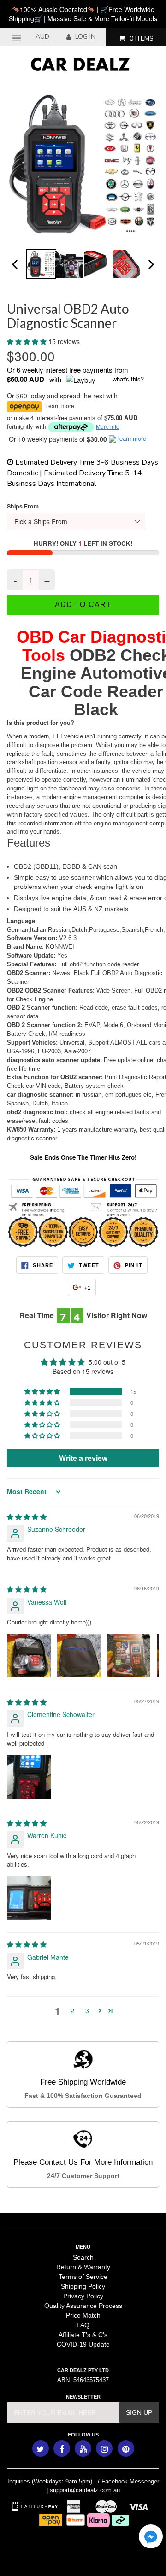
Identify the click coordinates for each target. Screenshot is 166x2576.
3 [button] (87, 2010)
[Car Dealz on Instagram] (104, 2448)
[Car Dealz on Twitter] (41, 2448)
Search (83, 2257)
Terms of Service (83, 2277)
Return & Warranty (83, 2267)
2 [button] (72, 2010)
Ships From (23, 506)
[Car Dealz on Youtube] (83, 2448)
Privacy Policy (83, 2296)
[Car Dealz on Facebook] (62, 2448)
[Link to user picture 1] (29, 1656)
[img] (27, 1517)
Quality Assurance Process (83, 2306)
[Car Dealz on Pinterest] (126, 2448)
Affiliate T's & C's (83, 2335)
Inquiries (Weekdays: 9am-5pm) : (52, 2481)
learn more (132, 438)
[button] (28, 341)
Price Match (83, 2315)
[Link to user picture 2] (79, 1656)
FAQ (83, 2325)
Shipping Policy (83, 2286)
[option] (40, 264)
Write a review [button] (83, 1458)
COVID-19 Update (83, 2344)
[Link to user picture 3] (129, 1656)
